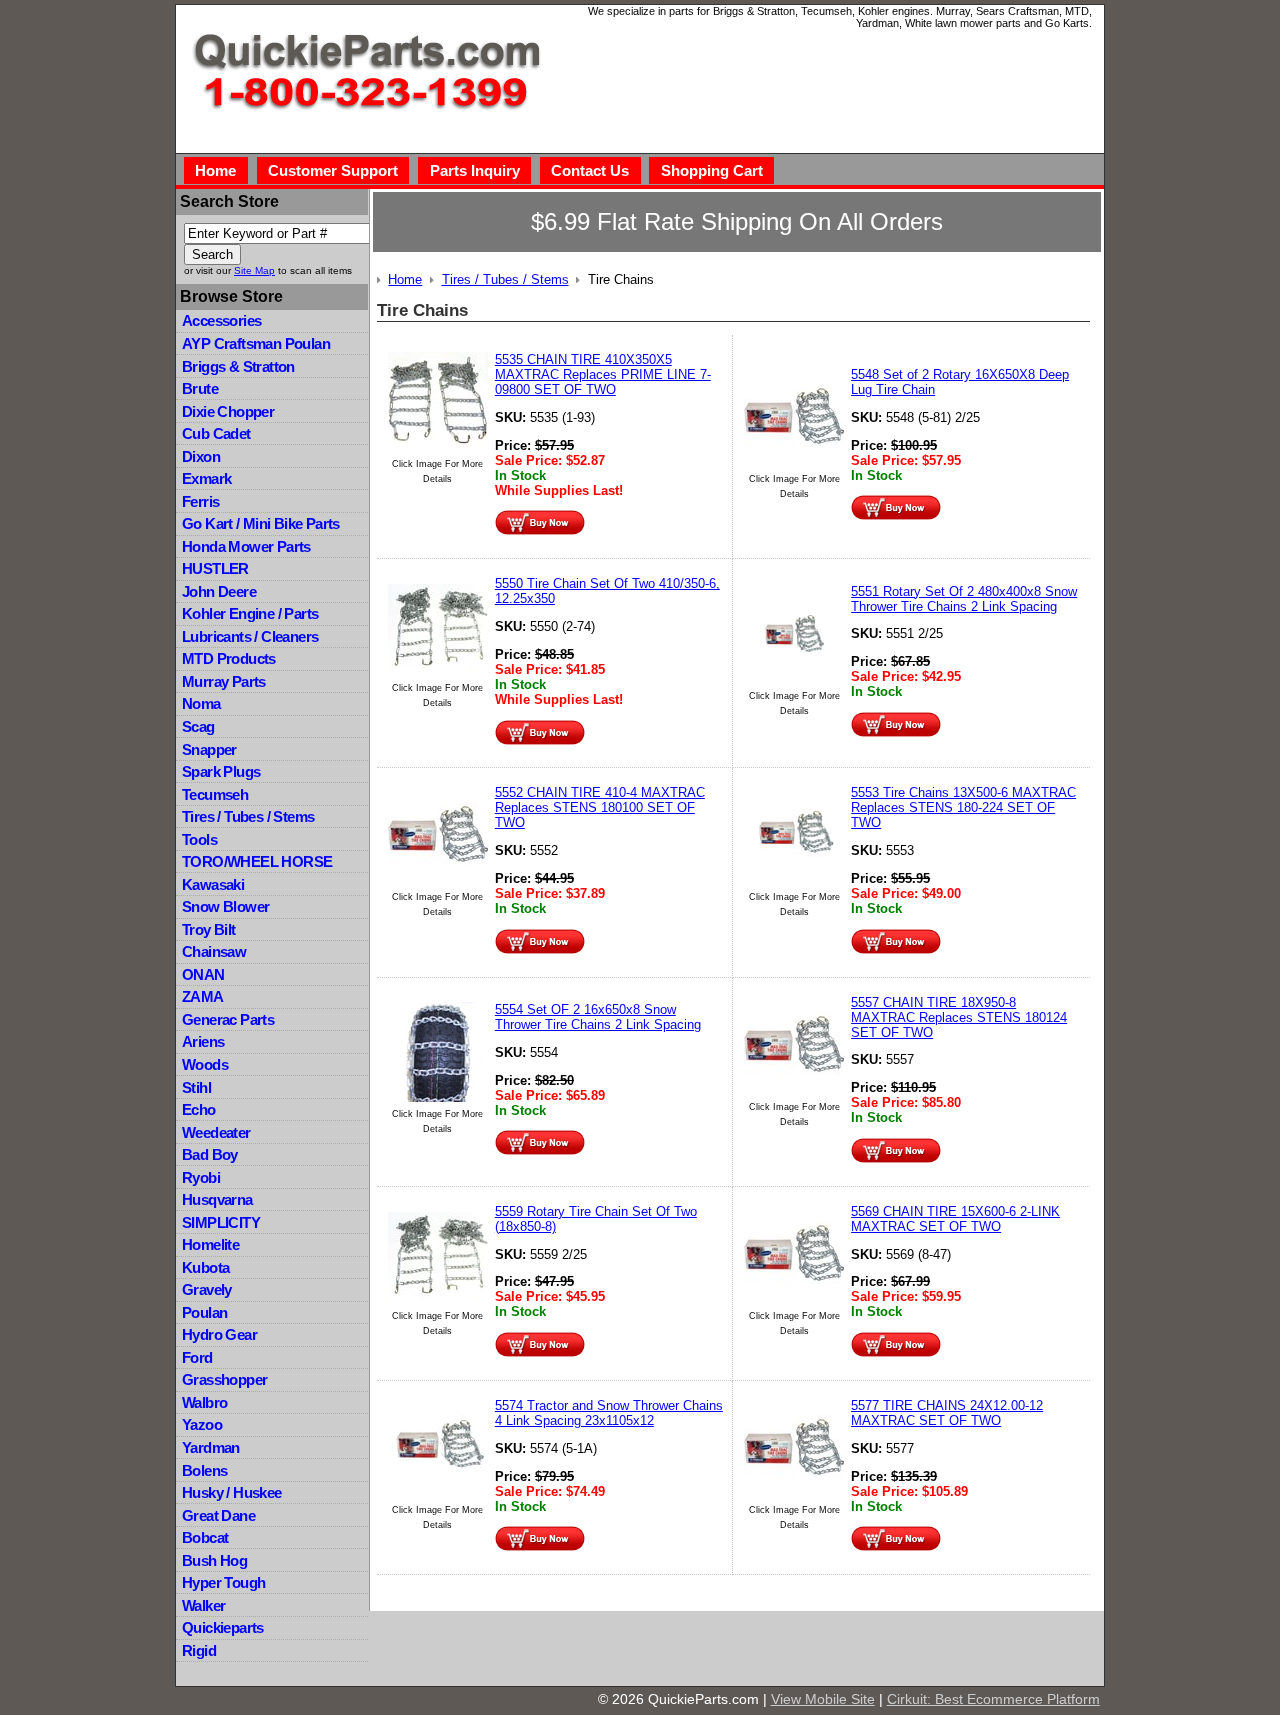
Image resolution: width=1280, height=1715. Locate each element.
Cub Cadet (216, 433)
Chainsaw (214, 951)
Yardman (211, 1447)
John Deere (219, 591)
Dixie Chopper (228, 411)
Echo (199, 1109)
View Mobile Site (823, 1699)
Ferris (200, 501)
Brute (200, 388)
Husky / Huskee (232, 1492)
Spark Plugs (221, 771)
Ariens (203, 1041)
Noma (201, 703)
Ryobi (201, 1177)
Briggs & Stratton (238, 366)
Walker (203, 1605)
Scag (198, 726)
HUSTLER (215, 568)
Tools (199, 839)
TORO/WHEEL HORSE (257, 861)
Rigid (199, 1650)
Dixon (201, 456)
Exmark (206, 478)
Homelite (210, 1244)
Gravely (207, 1289)
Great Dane (218, 1515)
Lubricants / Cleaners (250, 636)
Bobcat (205, 1537)
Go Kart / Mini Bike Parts (261, 523)
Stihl (196, 1087)
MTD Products (229, 658)
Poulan (204, 1312)
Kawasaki (213, 884)
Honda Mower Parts (246, 546)
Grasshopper (224, 1379)
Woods (205, 1064)
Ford (197, 1357)
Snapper (209, 749)
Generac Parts (228, 1019)
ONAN (203, 974)
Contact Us (590, 170)
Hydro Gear (219, 1334)
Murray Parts (224, 681)
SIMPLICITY (221, 1222)
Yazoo (202, 1424)
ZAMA (203, 996)
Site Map (254, 270)
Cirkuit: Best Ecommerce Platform (993, 1699)
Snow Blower (225, 906)
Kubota (205, 1267)
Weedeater (216, 1132)
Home (215, 170)
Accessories (221, 320)
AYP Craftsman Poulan (256, 343)
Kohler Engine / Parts (250, 613)
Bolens (204, 1470)
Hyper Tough (223, 1582)
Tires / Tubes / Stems (248, 816)
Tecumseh (215, 794)
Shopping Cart (712, 170)
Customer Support (333, 170)
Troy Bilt (209, 929)
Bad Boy (210, 1154)
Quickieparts (223, 1627)
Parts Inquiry (475, 170)
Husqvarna (217, 1199)
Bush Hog (214, 1560)
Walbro (204, 1402)
